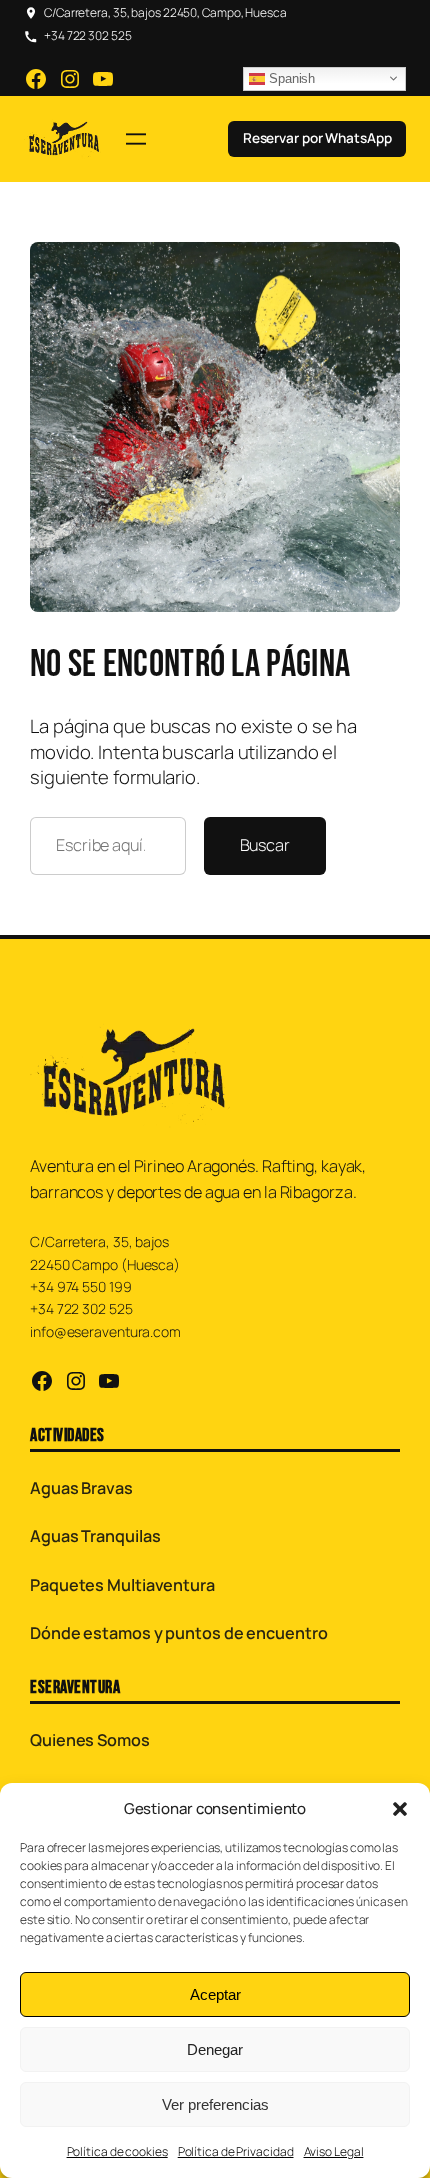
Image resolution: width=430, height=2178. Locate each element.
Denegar (215, 2049)
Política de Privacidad (236, 2151)
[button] (400, 1809)
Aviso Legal (334, 2151)
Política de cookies (117, 2151)
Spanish (290, 78)
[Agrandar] (374, 268)
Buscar (265, 845)
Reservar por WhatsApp (317, 138)
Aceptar (215, 1994)
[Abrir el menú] (136, 139)
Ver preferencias (215, 2104)
